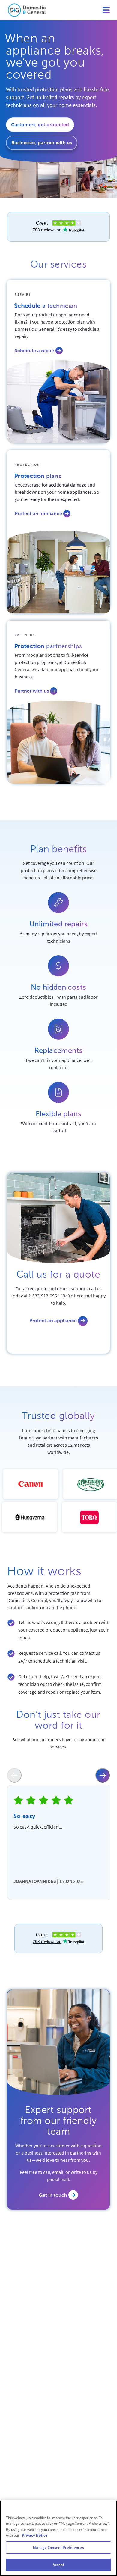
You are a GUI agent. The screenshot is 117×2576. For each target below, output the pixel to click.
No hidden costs (59, 987)
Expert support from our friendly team (59, 2121)
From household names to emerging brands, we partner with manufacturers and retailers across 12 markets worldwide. (59, 1441)
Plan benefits (59, 849)
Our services (58, 264)
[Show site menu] (106, 10)
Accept (59, 2565)
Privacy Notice (35, 2535)
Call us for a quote (58, 1274)
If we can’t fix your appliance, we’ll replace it (59, 1064)
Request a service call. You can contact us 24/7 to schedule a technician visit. (59, 1657)
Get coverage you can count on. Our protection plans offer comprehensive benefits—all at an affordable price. (59, 870)
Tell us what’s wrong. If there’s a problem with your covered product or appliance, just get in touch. (64, 1630)
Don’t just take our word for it (58, 1720)
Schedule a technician (46, 307)
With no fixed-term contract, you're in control (58, 1127)
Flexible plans (58, 1114)
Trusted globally (58, 1416)
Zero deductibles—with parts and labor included (58, 1000)
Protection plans (38, 477)
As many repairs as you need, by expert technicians (59, 937)
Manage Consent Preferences (58, 2548)
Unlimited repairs (59, 924)
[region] (58, 2538)
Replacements (59, 1050)
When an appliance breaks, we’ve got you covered (55, 57)
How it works (45, 1571)
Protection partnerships (48, 647)
